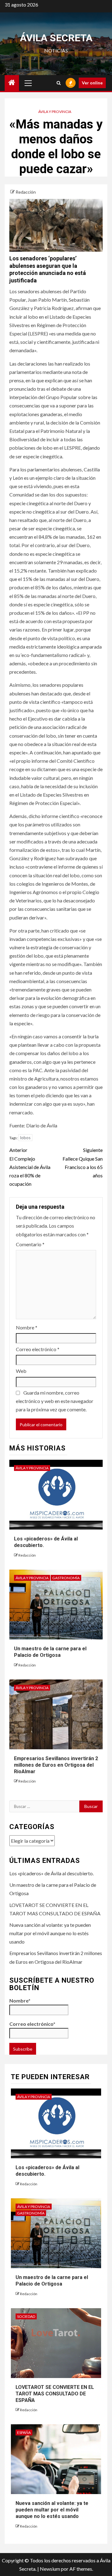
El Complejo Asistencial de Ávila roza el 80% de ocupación (30, 1167)
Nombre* (20, 2001)
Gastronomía (66, 1578)
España (24, 2432)
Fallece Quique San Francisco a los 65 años (83, 1163)
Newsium (50, 2569)
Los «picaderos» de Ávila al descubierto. (51, 1873)
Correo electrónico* (32, 2024)
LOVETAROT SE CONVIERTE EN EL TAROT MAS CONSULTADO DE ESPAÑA (55, 2394)
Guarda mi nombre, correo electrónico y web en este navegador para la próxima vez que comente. (55, 1401)
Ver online (92, 83)
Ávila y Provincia (55, 112)
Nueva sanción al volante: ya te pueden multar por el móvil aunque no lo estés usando (50, 1933)
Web (21, 1371)
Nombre (27, 1327)
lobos (25, 1138)
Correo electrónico (38, 1349)
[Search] (59, 83)
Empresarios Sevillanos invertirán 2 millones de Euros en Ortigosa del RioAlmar (56, 1765)
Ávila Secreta (56, 38)
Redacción (26, 192)
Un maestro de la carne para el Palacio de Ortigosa (50, 1652)
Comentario (30, 1244)
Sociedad (26, 2316)
